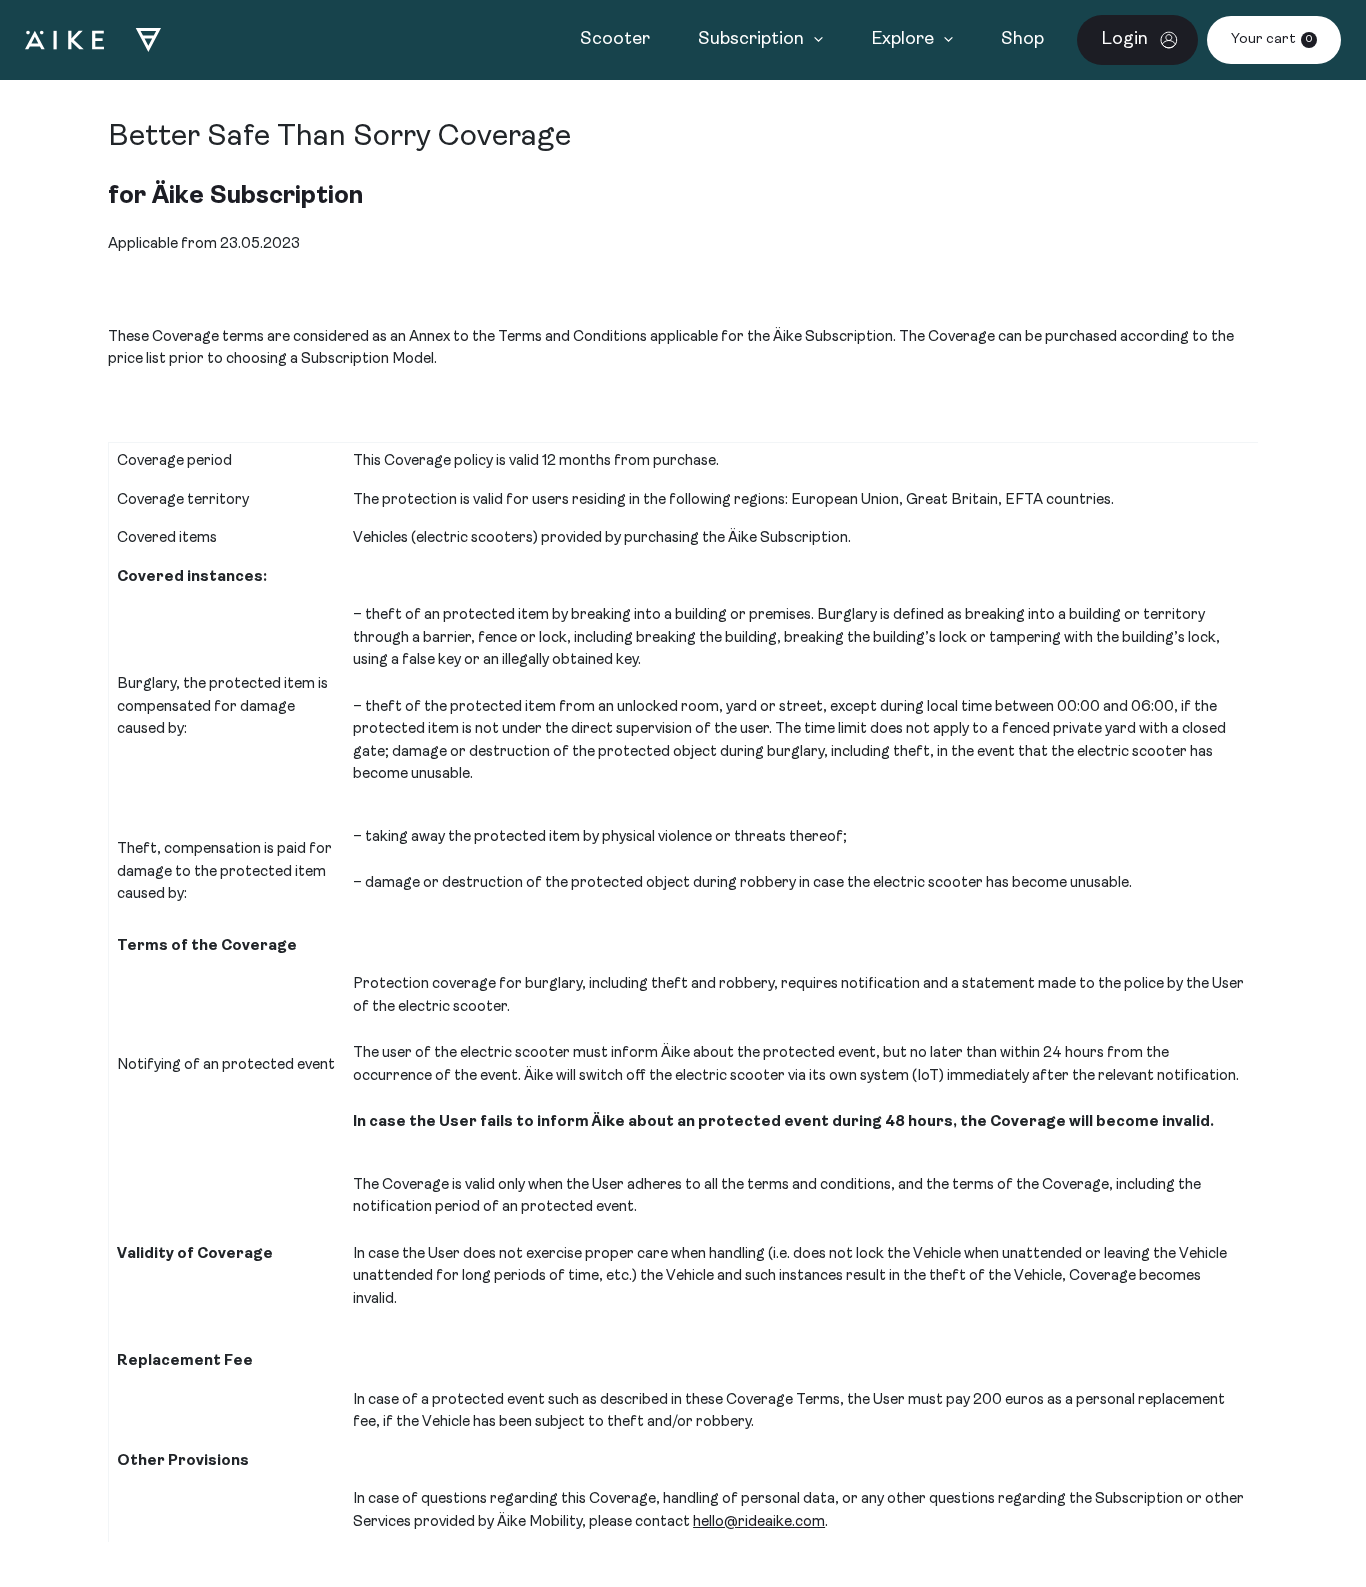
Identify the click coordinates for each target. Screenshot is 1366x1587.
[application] (813, 40)
